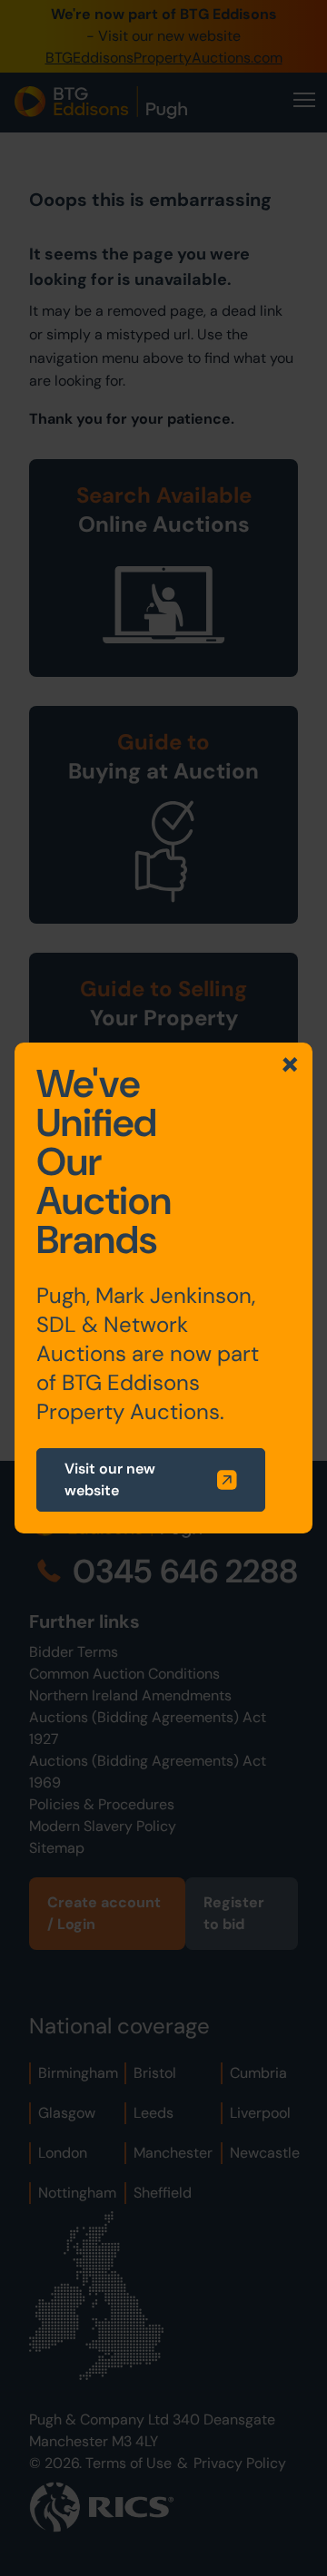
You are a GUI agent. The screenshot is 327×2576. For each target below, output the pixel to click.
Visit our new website (110, 1479)
